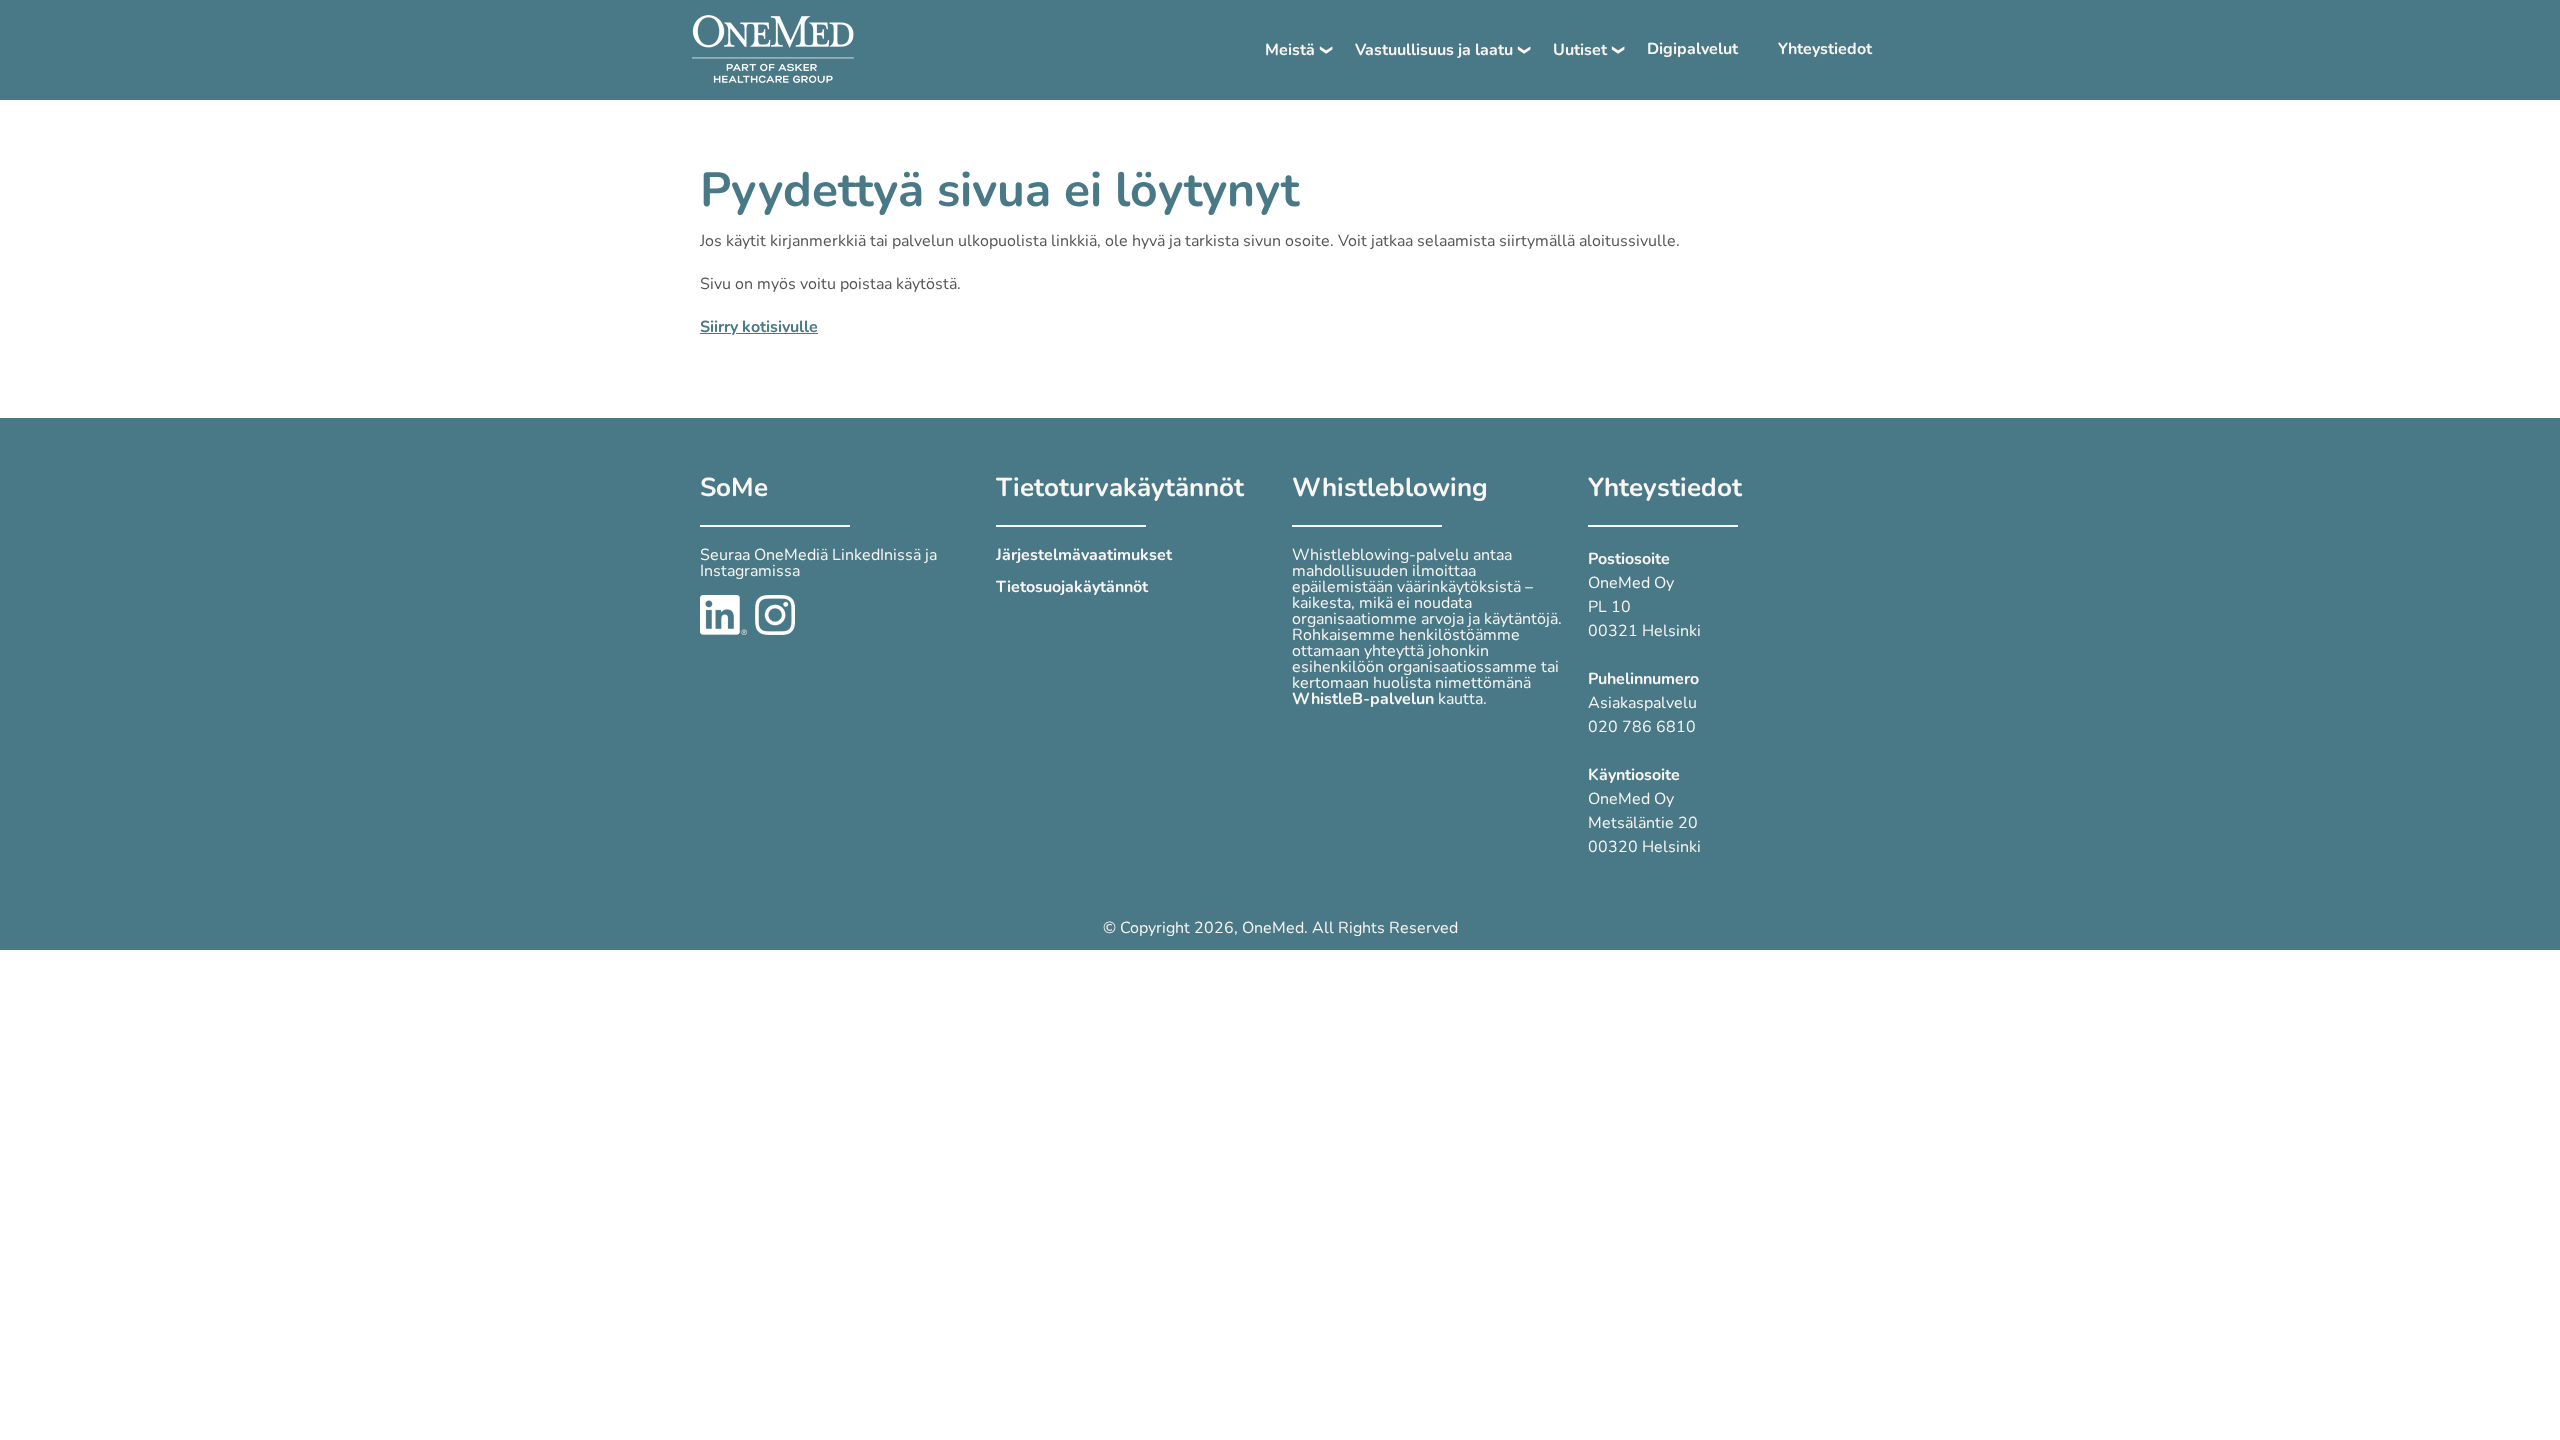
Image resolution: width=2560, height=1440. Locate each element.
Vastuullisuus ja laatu (1434, 50)
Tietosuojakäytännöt (1072, 587)
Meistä (1290, 50)
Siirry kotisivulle (759, 327)
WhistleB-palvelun (1363, 699)
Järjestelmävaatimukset (1084, 555)
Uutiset (1580, 50)
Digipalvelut (1692, 49)
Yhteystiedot (1825, 49)
